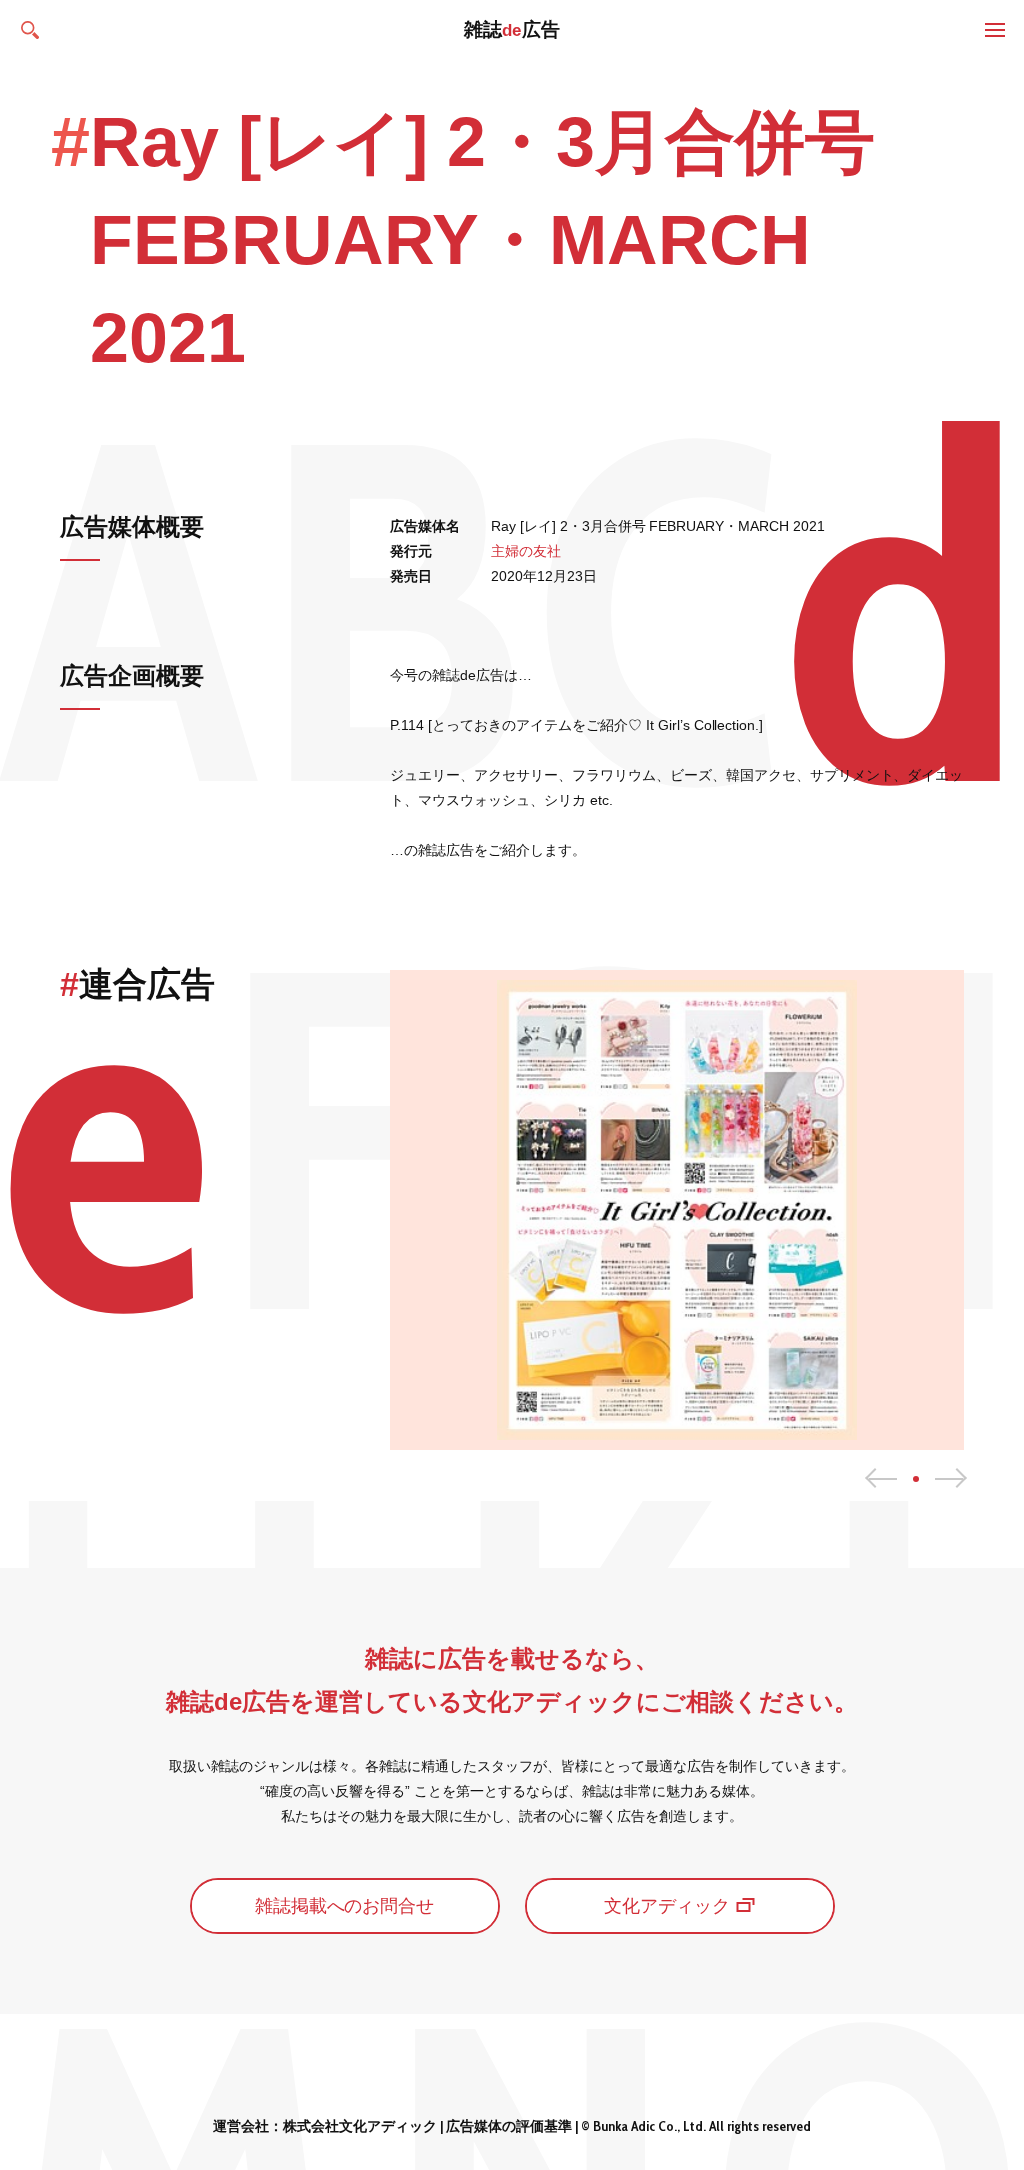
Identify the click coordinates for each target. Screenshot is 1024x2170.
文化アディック (667, 1906)
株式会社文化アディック (360, 2126)
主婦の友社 (526, 551)
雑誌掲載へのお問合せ (345, 1906)
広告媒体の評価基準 (509, 2126)
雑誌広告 (512, 29)
